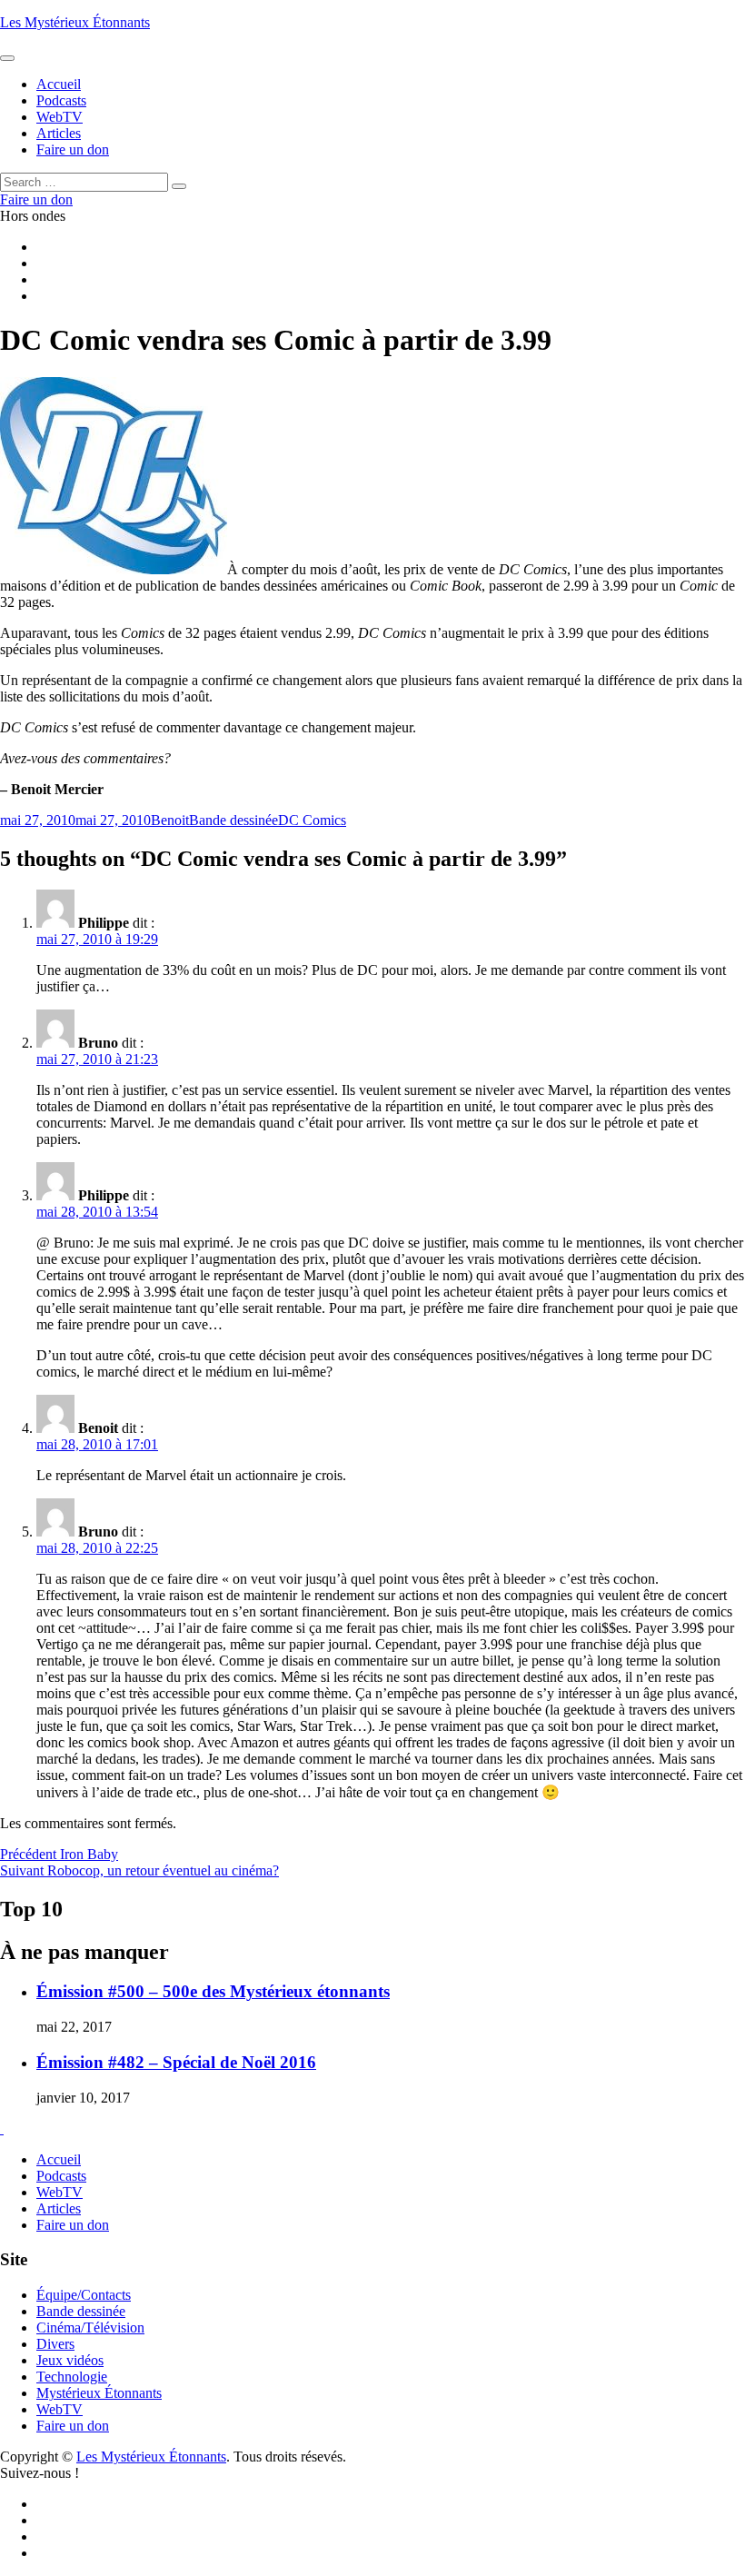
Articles (59, 2208)
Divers (55, 2344)
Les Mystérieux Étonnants (75, 22)
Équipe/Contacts (84, 2295)
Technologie (72, 2377)
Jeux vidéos (70, 2360)
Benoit (170, 820)
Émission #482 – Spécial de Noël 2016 (176, 2062)
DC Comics (312, 820)
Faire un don (73, 2225)
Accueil (59, 2159)
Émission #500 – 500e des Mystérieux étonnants (213, 1991)
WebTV (60, 2192)
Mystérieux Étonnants (99, 2393)
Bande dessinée (233, 820)
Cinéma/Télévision (90, 2327)
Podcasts (61, 2176)
